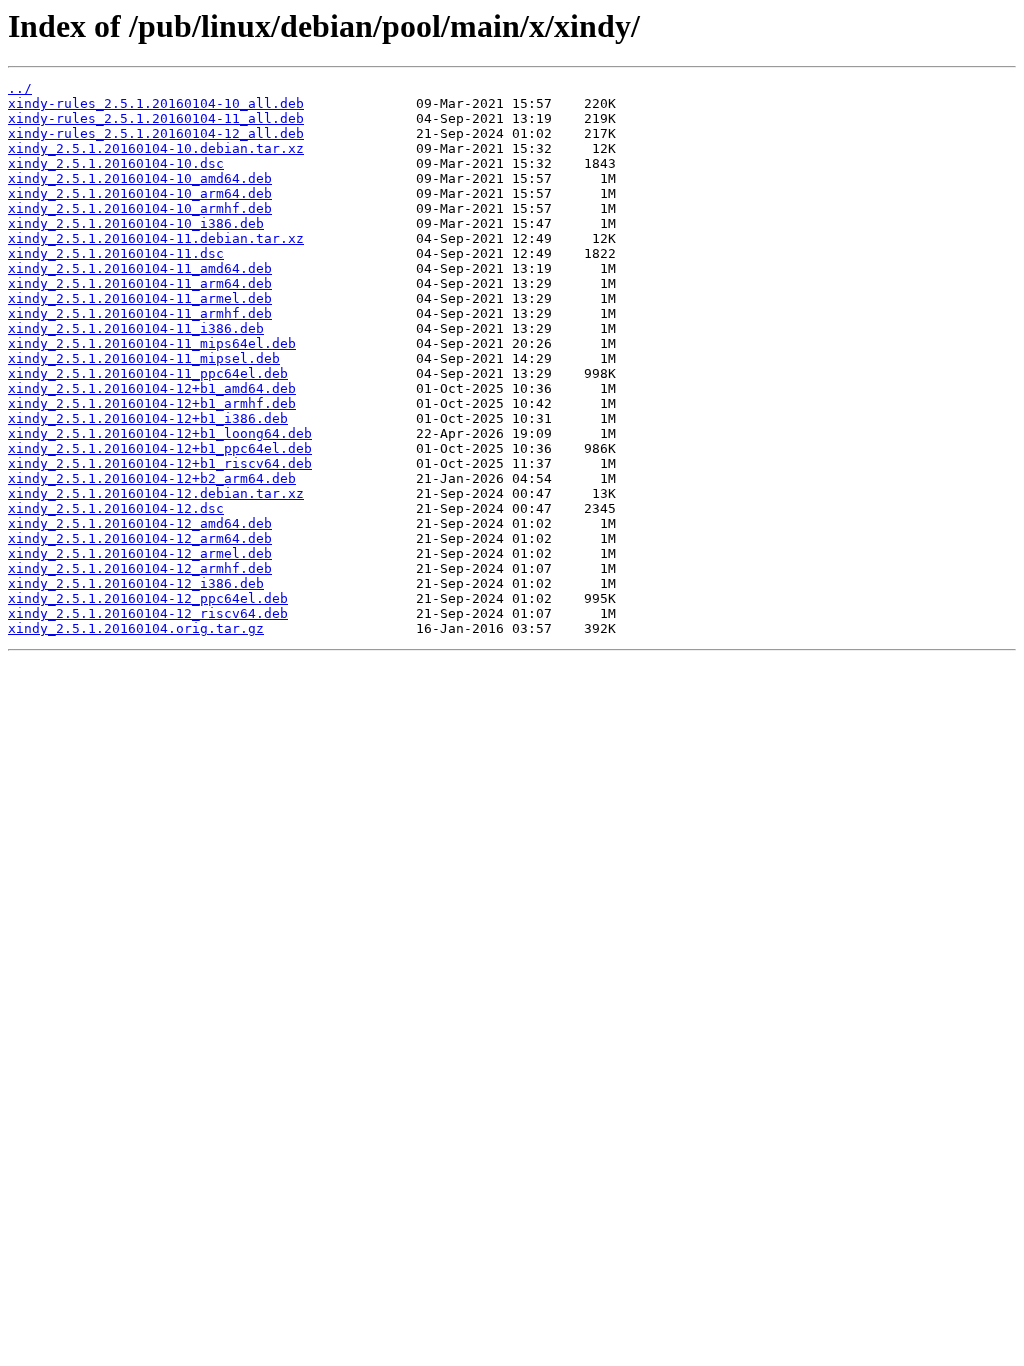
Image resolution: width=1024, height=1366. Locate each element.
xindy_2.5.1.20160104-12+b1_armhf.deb (152, 403)
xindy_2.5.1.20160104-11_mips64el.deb (152, 343)
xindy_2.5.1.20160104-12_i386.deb (136, 583)
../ (20, 88)
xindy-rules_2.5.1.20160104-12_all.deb (156, 133)
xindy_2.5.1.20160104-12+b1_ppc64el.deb (160, 448)
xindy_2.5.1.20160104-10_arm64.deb (140, 193)
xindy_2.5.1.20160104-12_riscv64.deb (148, 613)
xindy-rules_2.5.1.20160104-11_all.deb (156, 118)
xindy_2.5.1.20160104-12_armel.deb (140, 553)
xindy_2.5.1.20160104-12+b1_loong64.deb (160, 433)
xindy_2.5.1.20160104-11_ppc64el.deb (148, 373)
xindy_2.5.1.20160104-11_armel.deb (140, 298)
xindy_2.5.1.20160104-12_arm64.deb (140, 538)
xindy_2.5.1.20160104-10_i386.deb (136, 223)
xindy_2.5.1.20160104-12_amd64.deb (140, 523)
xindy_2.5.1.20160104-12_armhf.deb (140, 568)
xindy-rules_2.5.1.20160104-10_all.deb (156, 103)
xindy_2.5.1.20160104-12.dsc (116, 508)
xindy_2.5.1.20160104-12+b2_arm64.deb (152, 478)
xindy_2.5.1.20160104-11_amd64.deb (140, 268)
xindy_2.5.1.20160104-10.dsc (116, 163)
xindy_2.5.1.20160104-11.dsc (116, 253)
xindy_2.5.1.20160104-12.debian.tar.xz (156, 493)
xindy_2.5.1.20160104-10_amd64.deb (140, 178)
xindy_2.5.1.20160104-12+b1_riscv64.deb (160, 463)
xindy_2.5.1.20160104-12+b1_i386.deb (148, 418)
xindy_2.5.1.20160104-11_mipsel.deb (144, 358)
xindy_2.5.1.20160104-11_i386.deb (136, 328)
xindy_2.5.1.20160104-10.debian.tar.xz (156, 148)
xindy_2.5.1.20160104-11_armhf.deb (140, 313)
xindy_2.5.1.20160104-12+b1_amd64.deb (152, 388)
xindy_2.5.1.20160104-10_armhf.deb (140, 208)
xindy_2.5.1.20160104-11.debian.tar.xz (156, 238)
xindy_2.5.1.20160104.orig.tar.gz (136, 628)
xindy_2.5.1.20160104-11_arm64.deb (140, 283)
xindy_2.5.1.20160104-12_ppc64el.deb (148, 598)
